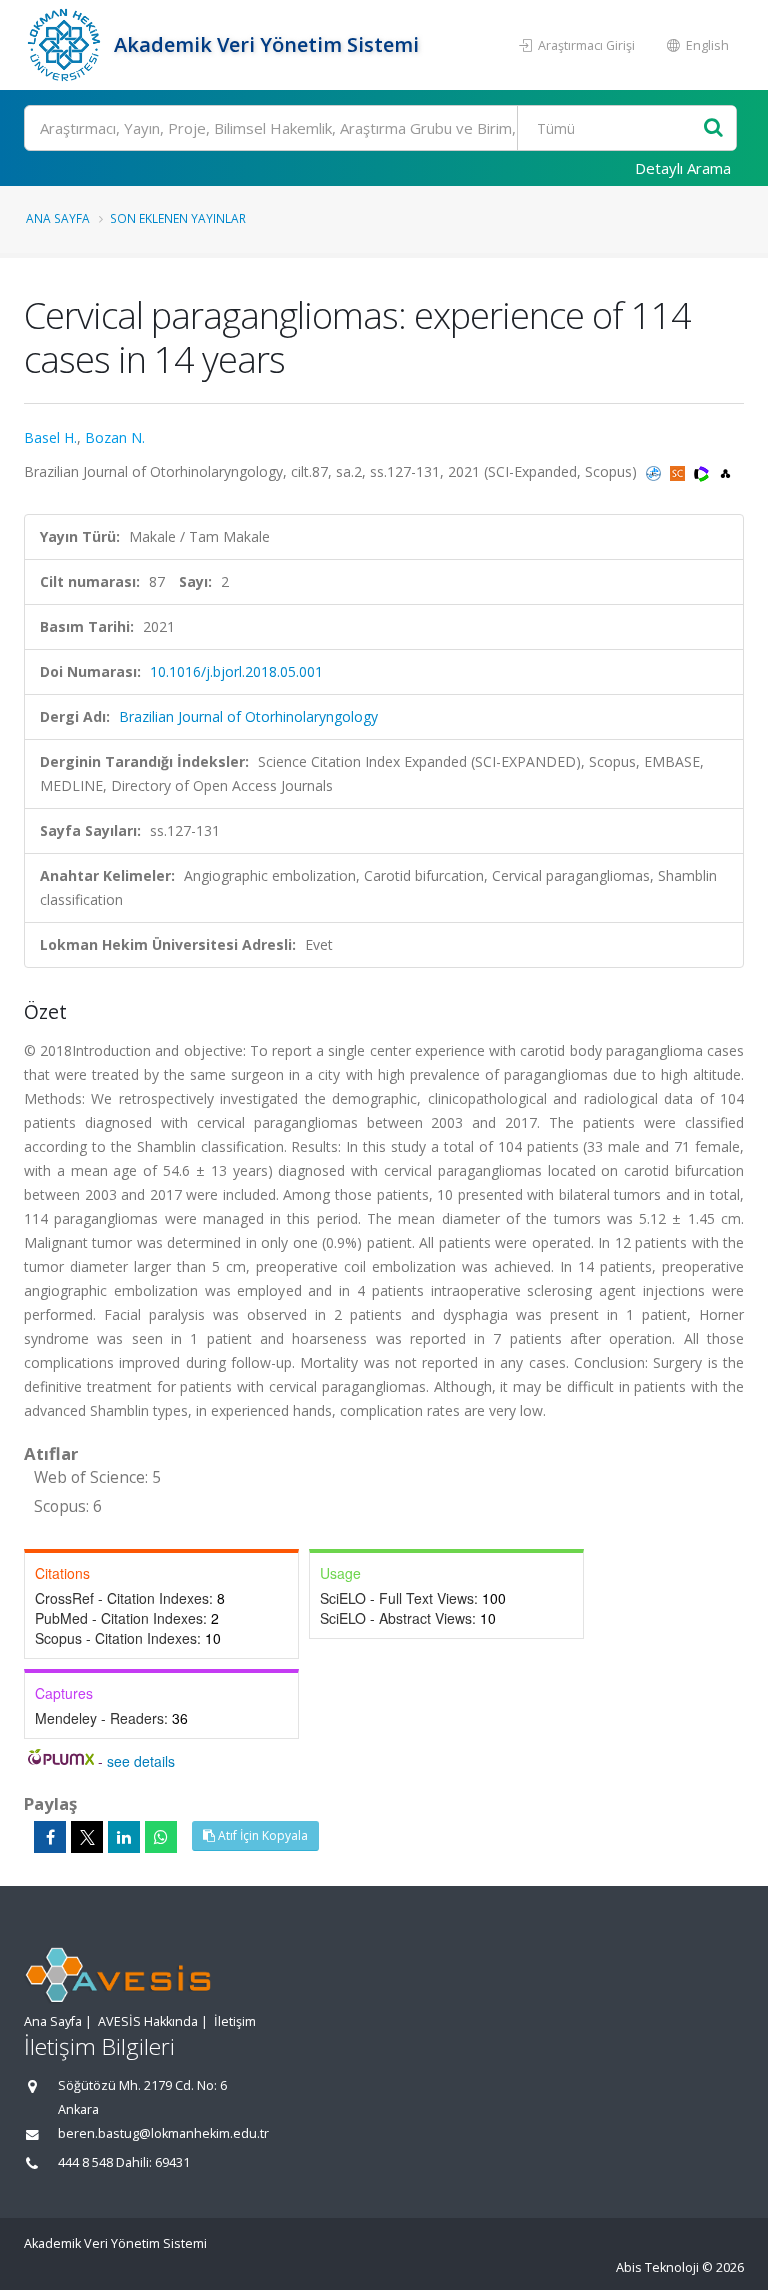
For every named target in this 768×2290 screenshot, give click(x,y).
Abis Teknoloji (657, 2267)
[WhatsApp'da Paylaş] (161, 1837)
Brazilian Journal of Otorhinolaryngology (248, 716)
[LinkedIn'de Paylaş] (124, 1837)
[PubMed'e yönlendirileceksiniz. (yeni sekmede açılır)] (655, 471)
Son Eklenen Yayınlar (178, 218)
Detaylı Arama (683, 168)
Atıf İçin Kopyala (261, 1835)
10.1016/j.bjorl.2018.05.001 (236, 671)
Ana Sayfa (58, 218)
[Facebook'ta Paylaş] (50, 1837)
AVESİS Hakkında (148, 2021)
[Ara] (713, 128)
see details (141, 1761)
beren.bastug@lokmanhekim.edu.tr (163, 2133)
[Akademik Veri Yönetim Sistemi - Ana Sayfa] (66, 45)
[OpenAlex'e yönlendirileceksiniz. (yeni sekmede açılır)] (725, 471)
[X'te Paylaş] (87, 1837)
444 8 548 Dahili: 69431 (124, 2162)
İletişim (235, 2021)
